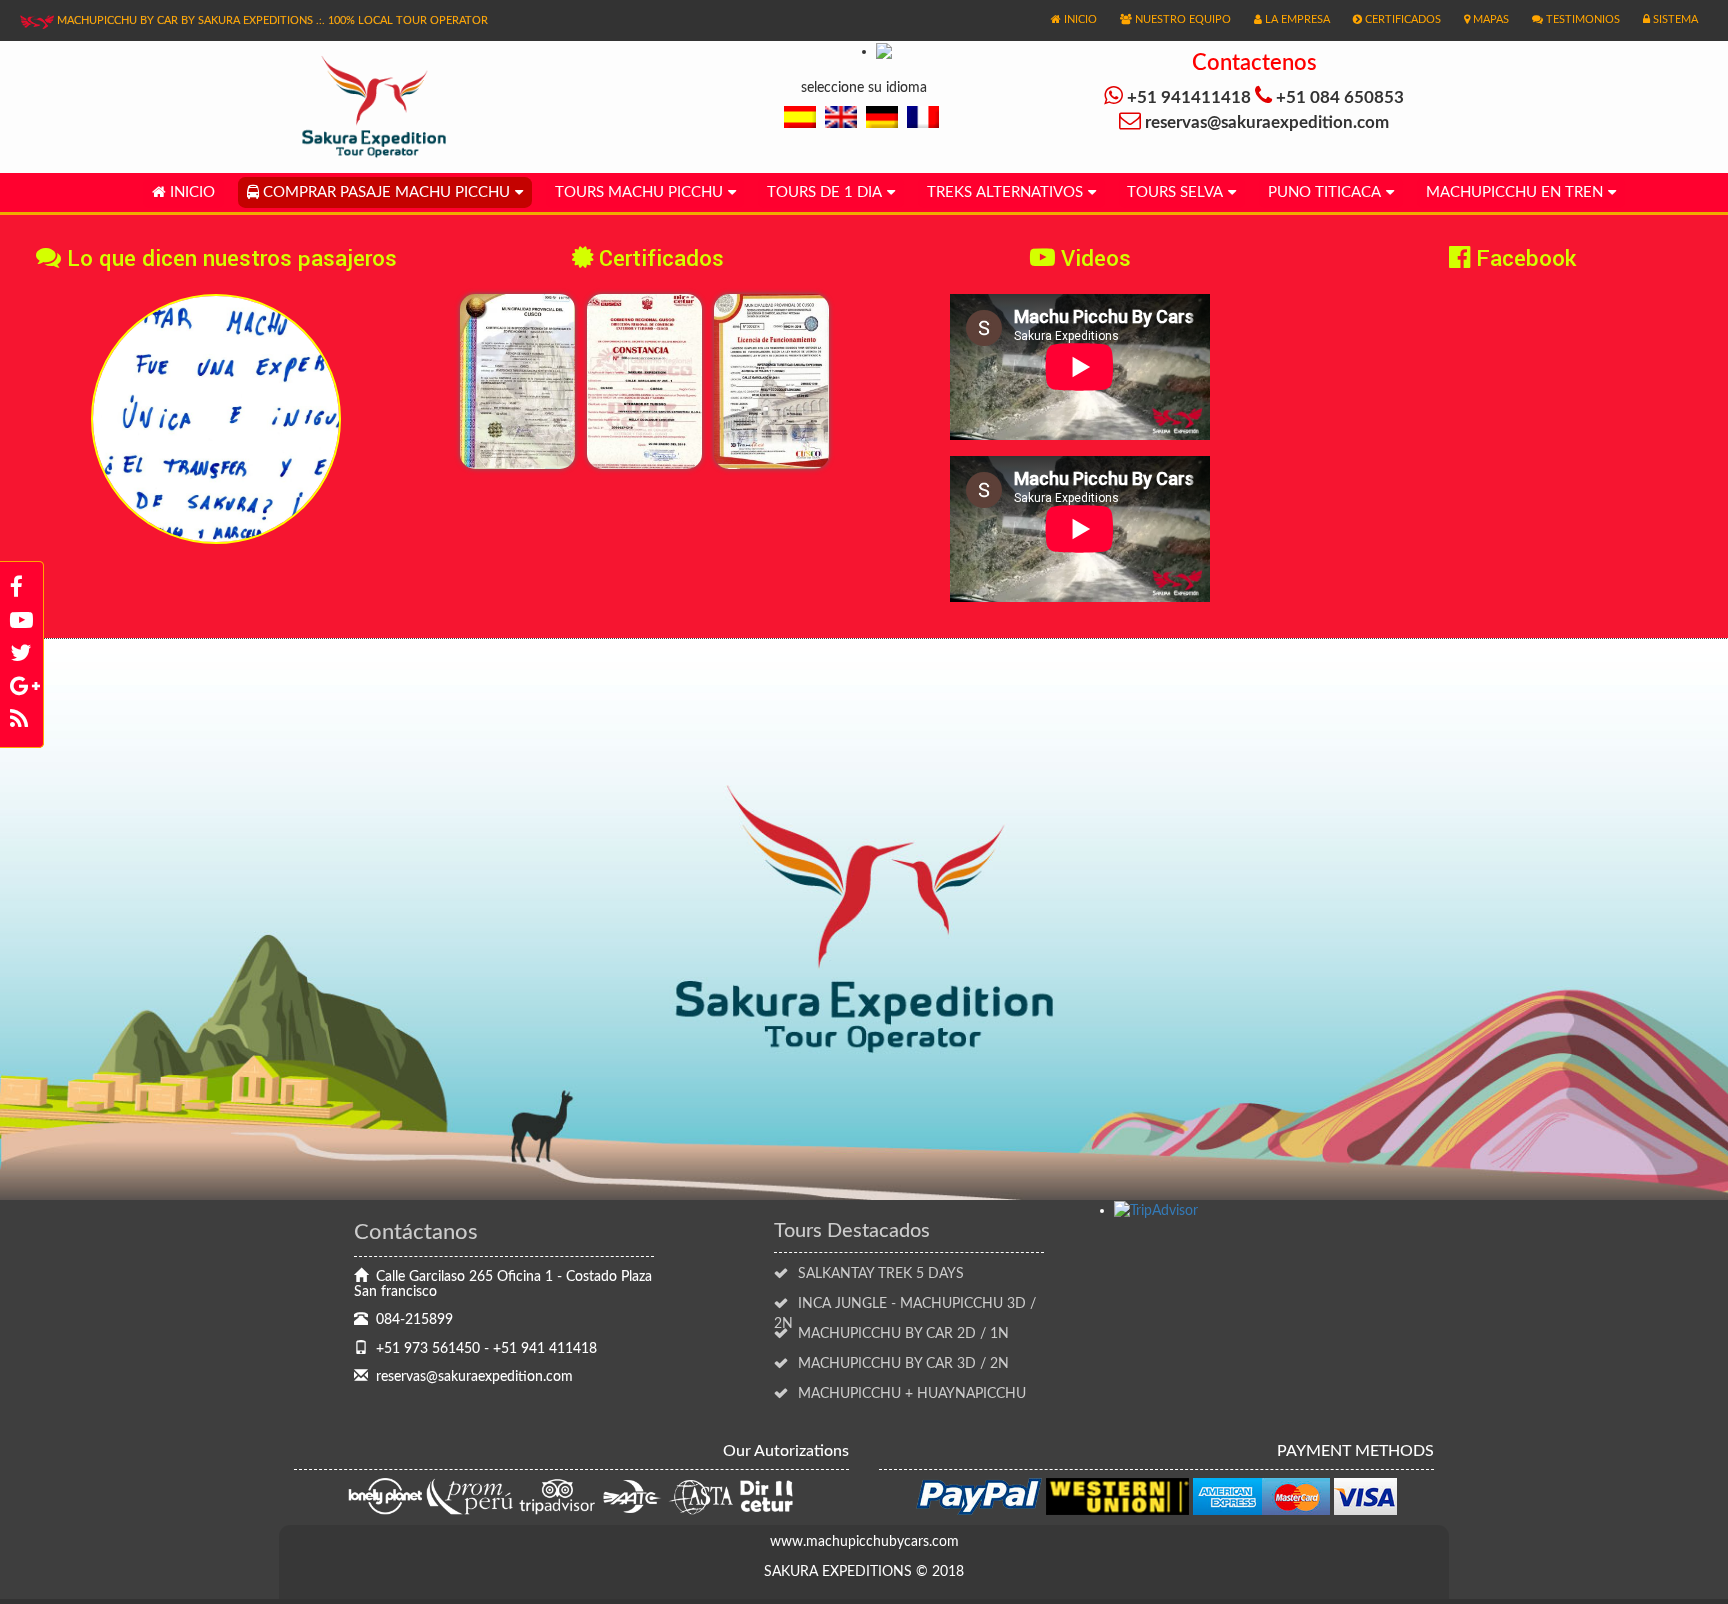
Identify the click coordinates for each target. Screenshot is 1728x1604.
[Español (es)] (800, 117)
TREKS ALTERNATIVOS (1005, 192)
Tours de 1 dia (824, 192)
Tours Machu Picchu (639, 192)
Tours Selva (1175, 192)
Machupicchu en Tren (1514, 192)
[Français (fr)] (923, 117)
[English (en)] (841, 117)
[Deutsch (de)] (882, 117)
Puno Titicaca (1324, 192)
